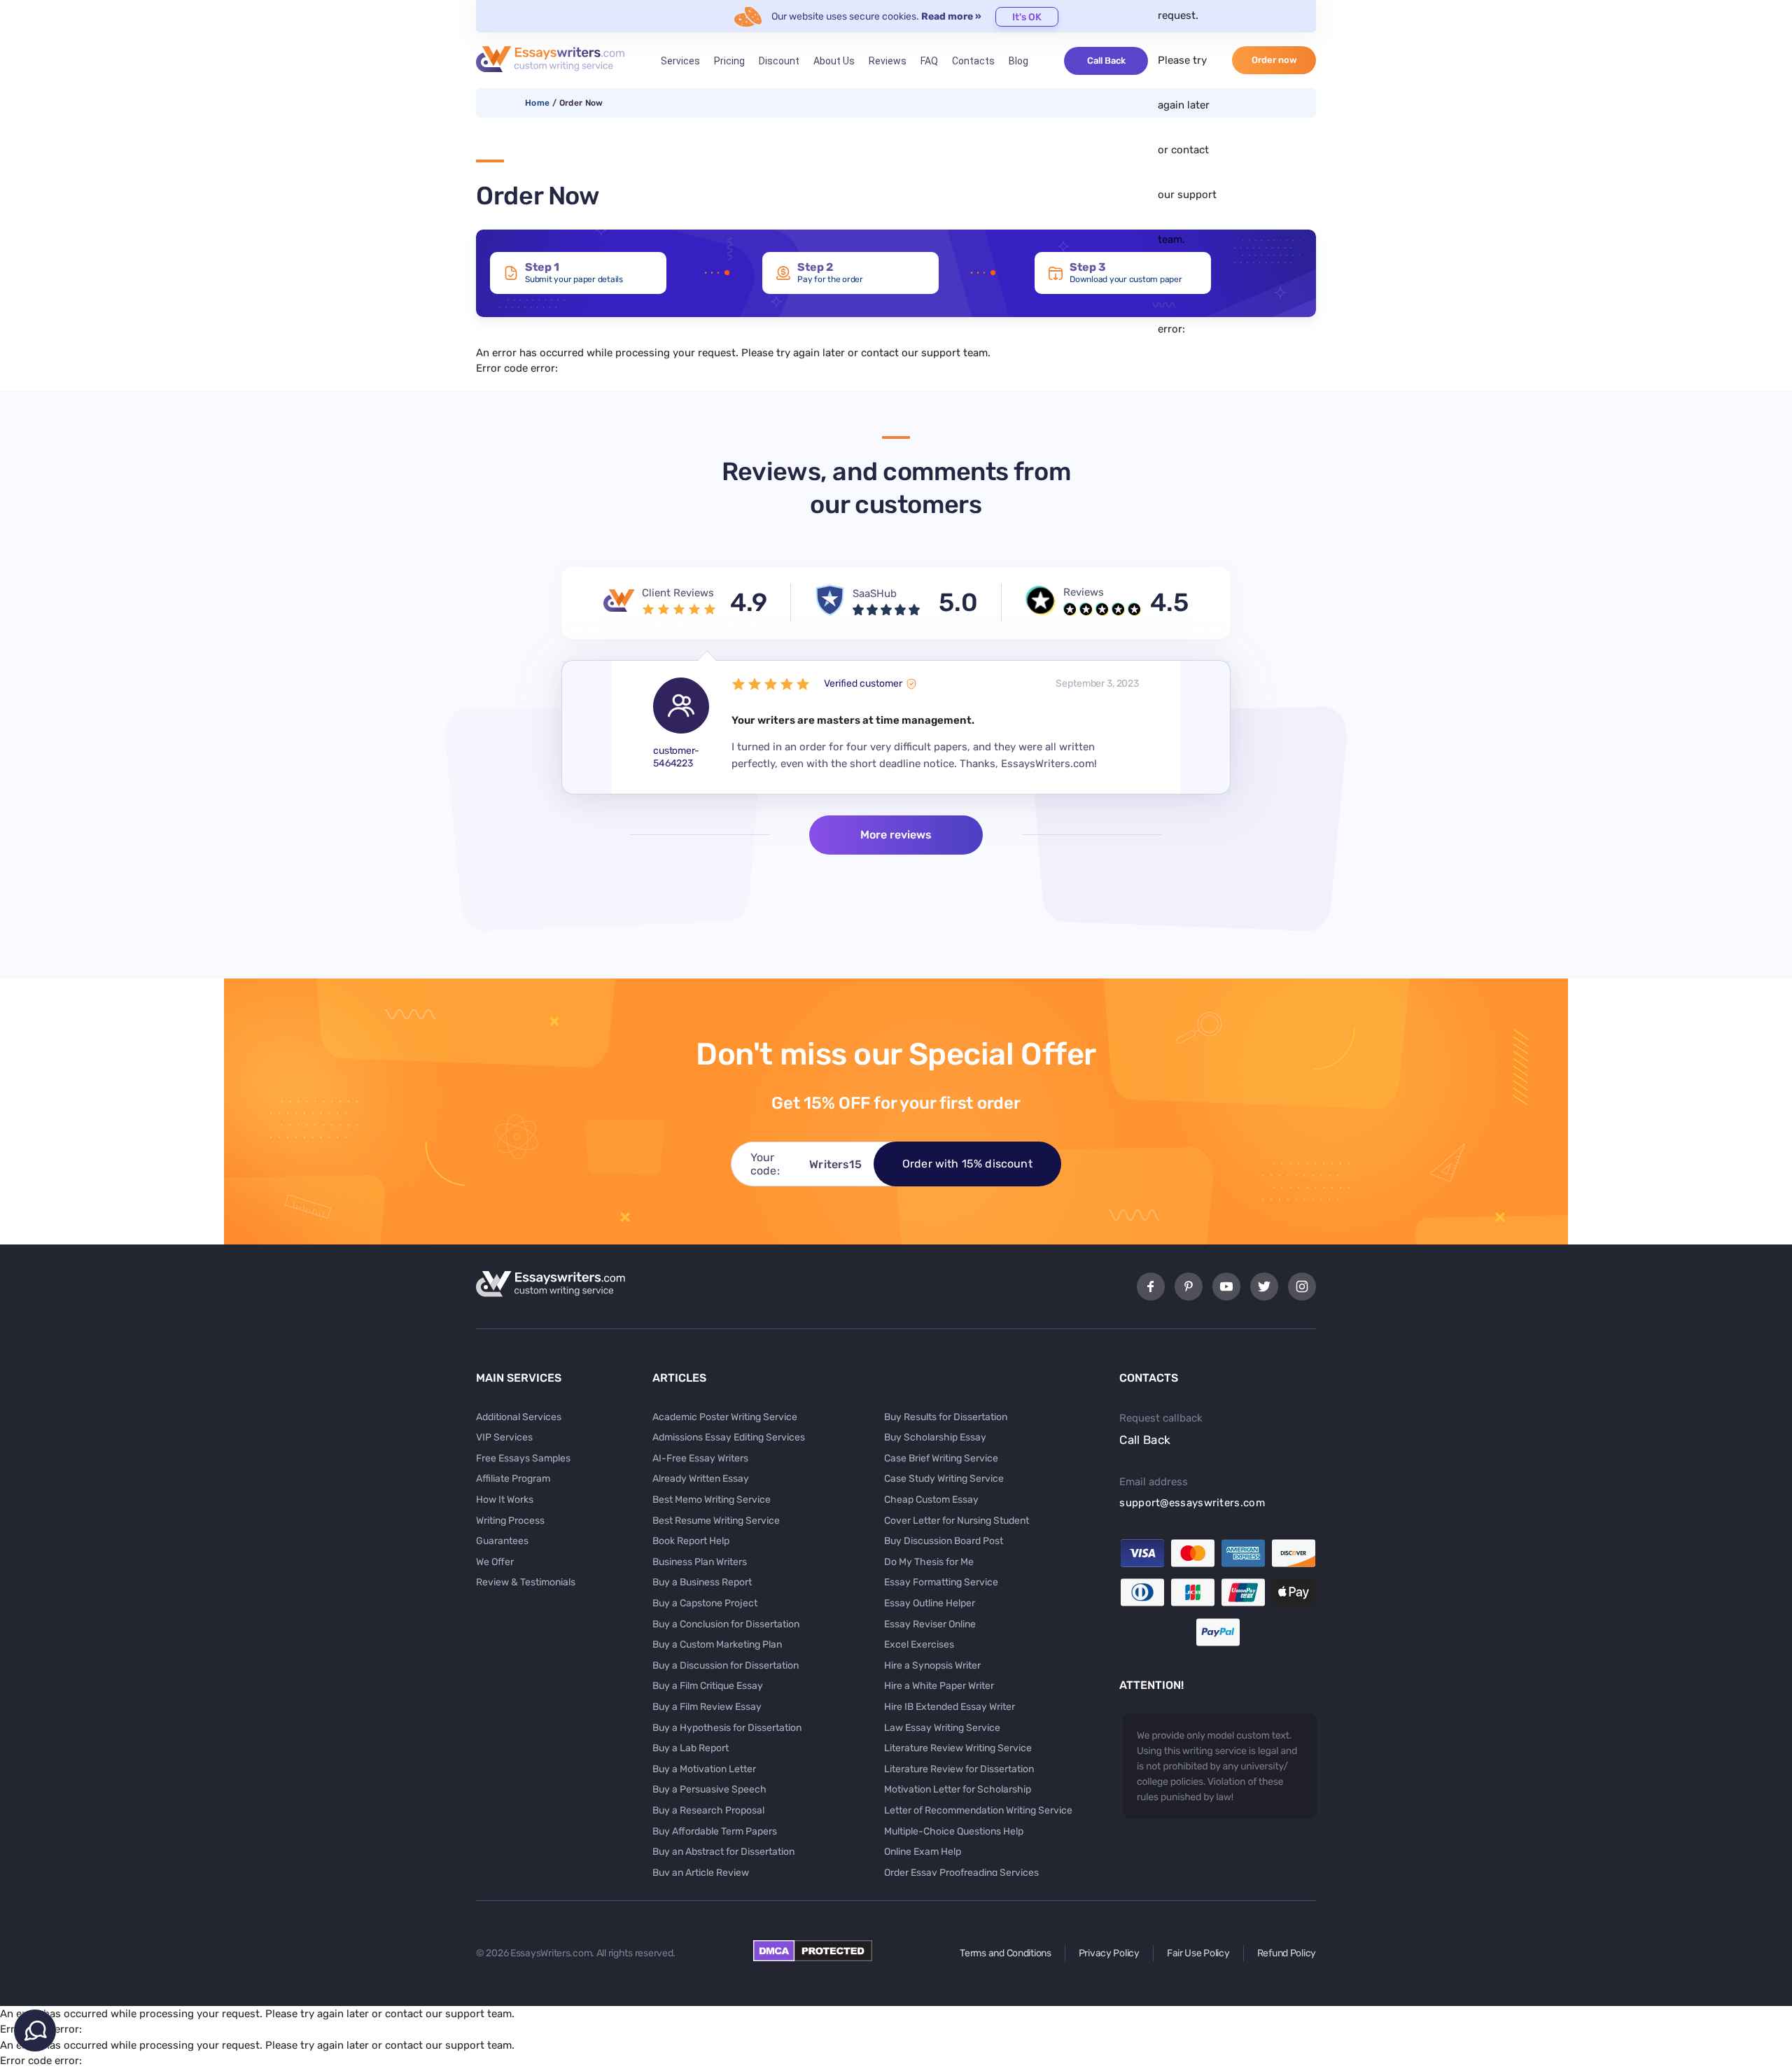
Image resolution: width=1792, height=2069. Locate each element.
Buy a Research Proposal (708, 1810)
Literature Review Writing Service (958, 1748)
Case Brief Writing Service (941, 1458)
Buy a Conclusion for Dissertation (726, 1624)
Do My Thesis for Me (929, 1562)
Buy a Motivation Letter (704, 1769)
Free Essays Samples (523, 1458)
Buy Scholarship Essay (935, 1437)
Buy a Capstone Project (705, 1603)
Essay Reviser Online (930, 1624)
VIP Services (504, 1437)
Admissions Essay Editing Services (729, 1437)
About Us (834, 61)
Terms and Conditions (1005, 1953)
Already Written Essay (701, 1479)
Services (680, 61)
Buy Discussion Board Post (944, 1541)
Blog (1018, 61)
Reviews (888, 61)
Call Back (1106, 61)
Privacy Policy (1109, 1953)
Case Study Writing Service (944, 1479)
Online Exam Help (923, 1852)
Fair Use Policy (1198, 1953)
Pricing (729, 61)
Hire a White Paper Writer (939, 1686)
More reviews (896, 835)
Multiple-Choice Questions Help (954, 1831)
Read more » (951, 16)
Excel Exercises (919, 1644)
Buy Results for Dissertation (946, 1417)
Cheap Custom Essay (931, 1500)
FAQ (929, 61)
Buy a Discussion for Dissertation (726, 1665)
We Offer (495, 1562)
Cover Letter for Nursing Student (957, 1521)
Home (537, 103)
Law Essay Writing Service (942, 1728)
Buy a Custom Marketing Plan (717, 1644)
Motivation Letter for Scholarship (958, 1789)
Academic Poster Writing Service (725, 1417)
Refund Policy (1287, 1953)
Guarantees (502, 1541)
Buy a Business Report (702, 1582)
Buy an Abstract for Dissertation (723, 1852)
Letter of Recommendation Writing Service (978, 1810)
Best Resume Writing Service (716, 1521)
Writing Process (510, 1521)
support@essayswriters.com (1192, 1503)
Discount (779, 61)
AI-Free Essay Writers (700, 1458)
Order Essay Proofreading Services (961, 1873)
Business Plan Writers (700, 1562)
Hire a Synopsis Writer (932, 1665)
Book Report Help (691, 1541)
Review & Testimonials (526, 1582)
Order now (1274, 60)
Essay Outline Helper (930, 1603)
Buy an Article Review (701, 1873)
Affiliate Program (513, 1479)
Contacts (973, 61)
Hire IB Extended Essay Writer (950, 1707)
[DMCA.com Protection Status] (813, 1958)
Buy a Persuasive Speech (709, 1789)
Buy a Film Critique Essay (708, 1686)
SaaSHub (875, 594)
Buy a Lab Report (691, 1748)
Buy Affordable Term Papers (715, 1831)
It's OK (1027, 17)
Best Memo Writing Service (712, 1500)
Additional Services (519, 1417)
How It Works (505, 1500)
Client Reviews (678, 593)
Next (1205, 727)
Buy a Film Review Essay (707, 1707)
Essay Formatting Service (941, 1582)
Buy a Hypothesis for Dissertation (727, 1728)
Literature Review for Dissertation (959, 1769)
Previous (587, 727)
